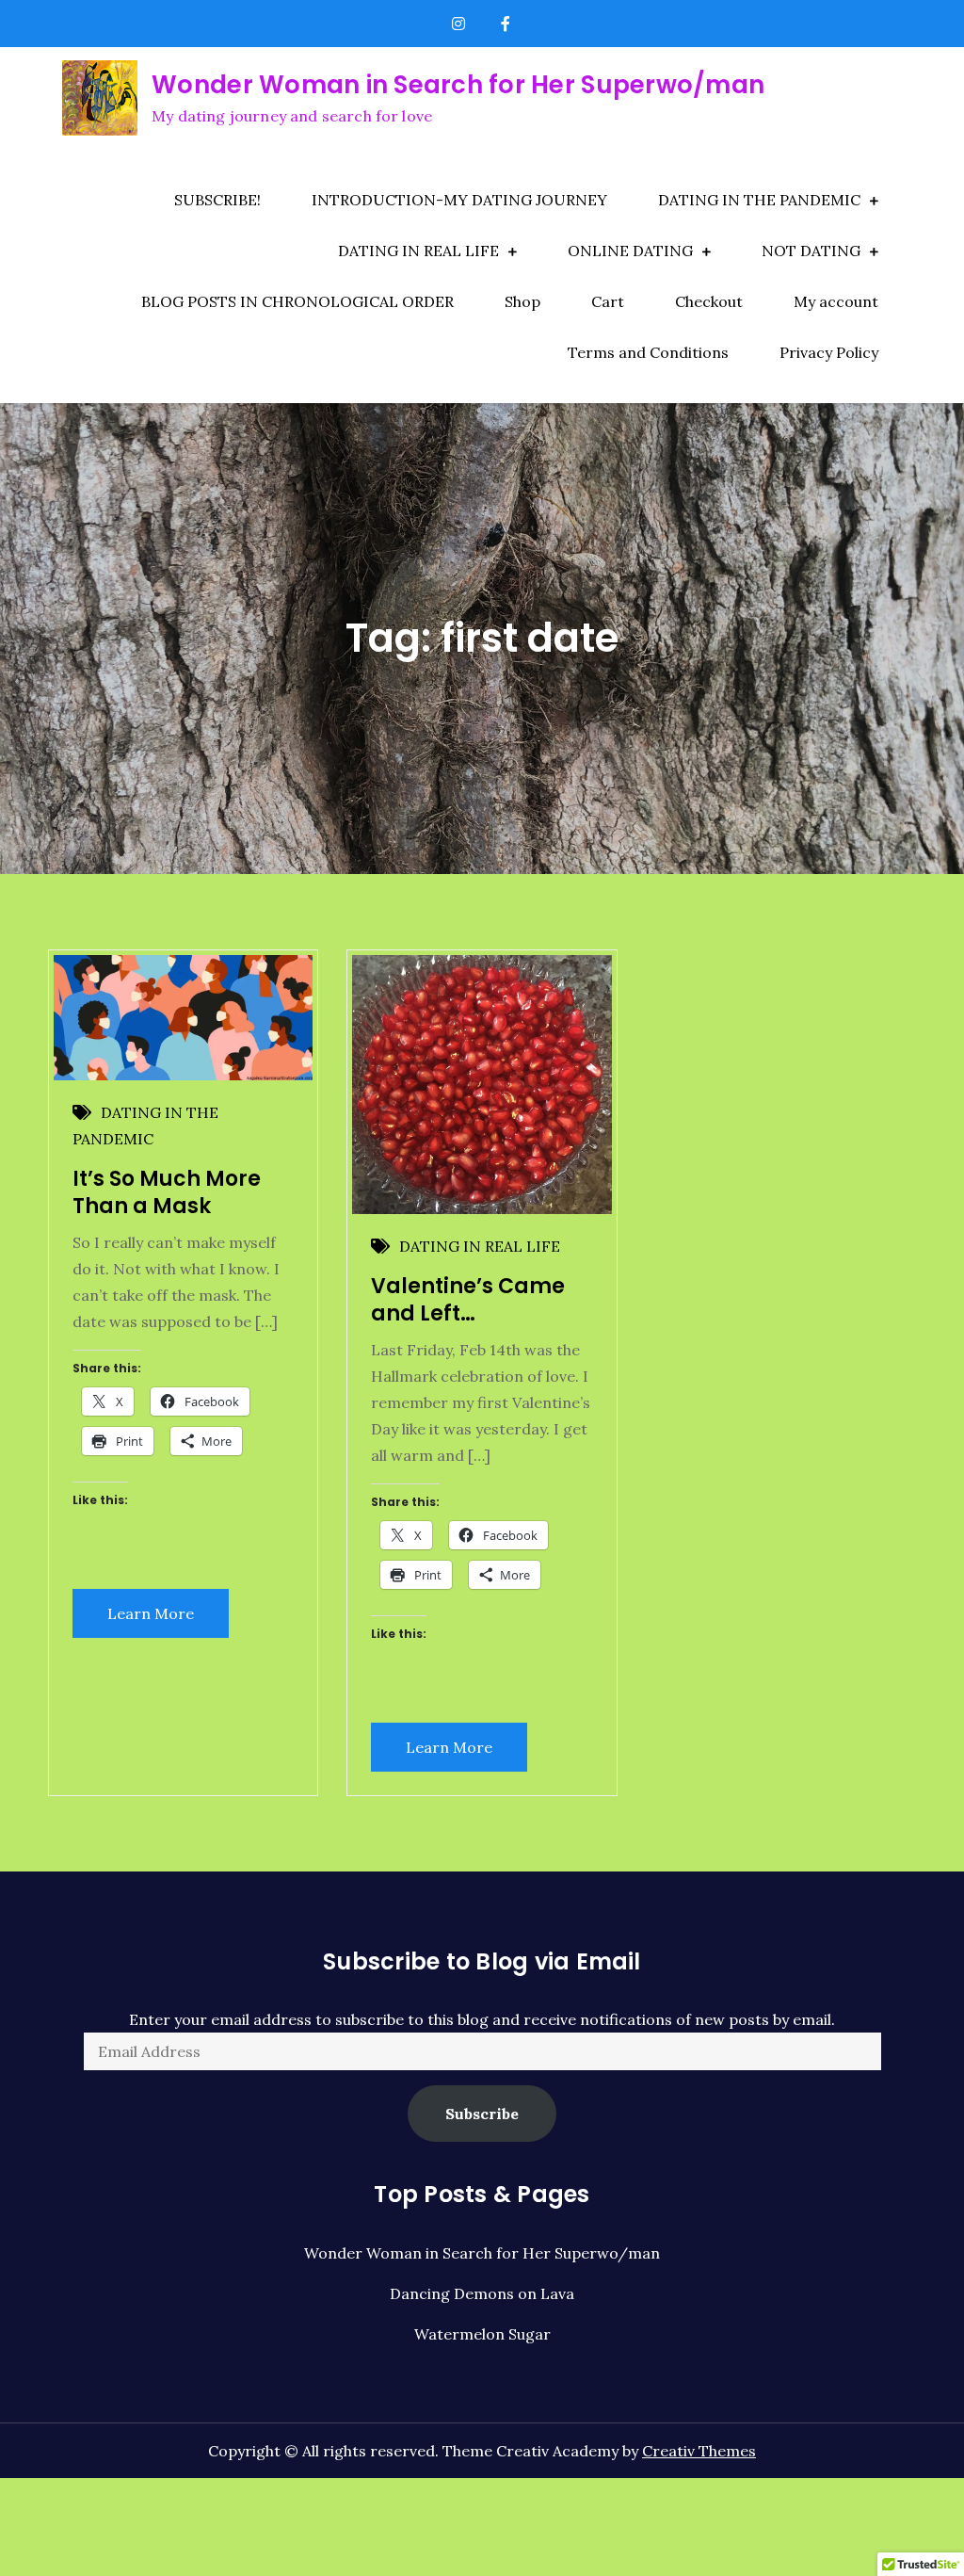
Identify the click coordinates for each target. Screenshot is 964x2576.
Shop (522, 301)
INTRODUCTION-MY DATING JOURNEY (459, 200)
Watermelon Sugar (482, 2334)
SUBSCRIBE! (217, 200)
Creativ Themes (699, 2451)
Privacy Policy (829, 352)
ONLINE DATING (630, 251)
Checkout (709, 301)
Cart (608, 301)
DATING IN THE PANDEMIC (759, 200)
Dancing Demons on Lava (482, 2293)
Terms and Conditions (648, 352)
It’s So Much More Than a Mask (167, 1192)
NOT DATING (811, 251)
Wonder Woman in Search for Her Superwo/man (458, 85)
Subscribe (482, 2114)
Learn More (151, 1613)
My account (836, 301)
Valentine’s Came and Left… (468, 1300)
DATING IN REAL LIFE (418, 251)
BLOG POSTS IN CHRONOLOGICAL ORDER (297, 301)
